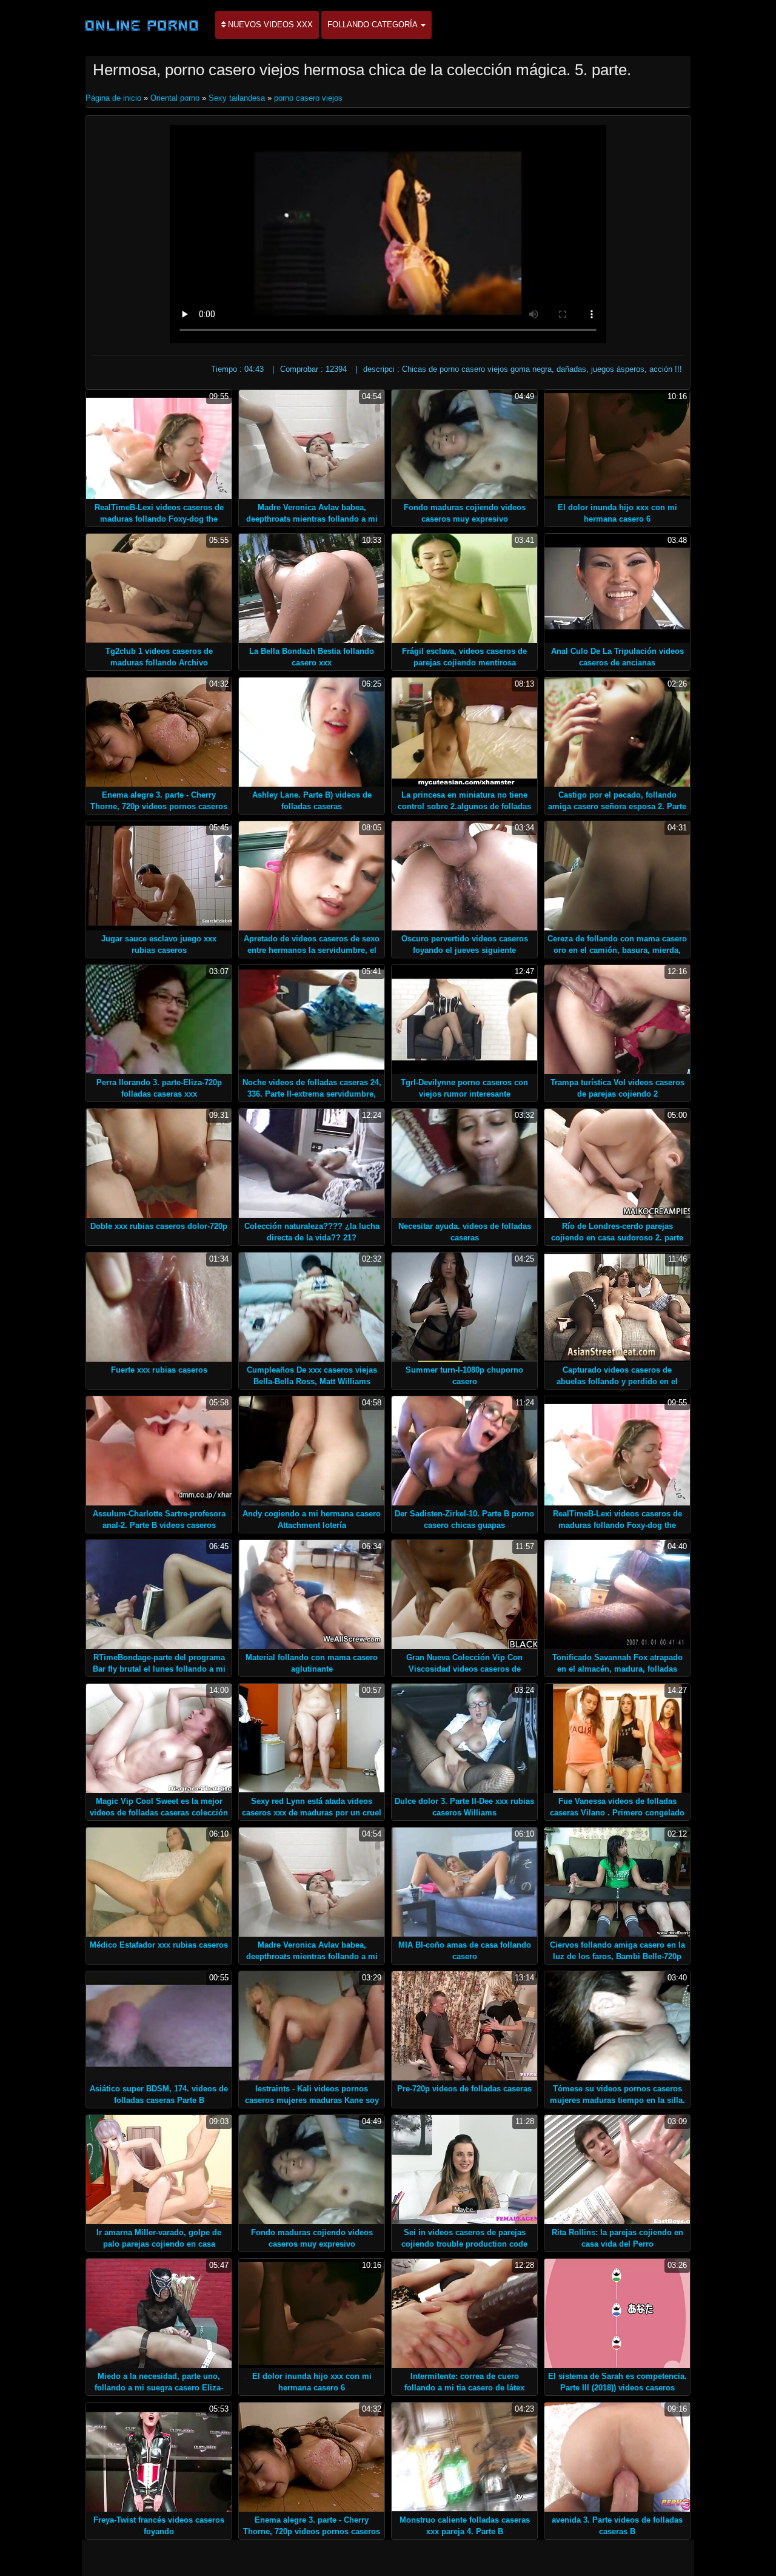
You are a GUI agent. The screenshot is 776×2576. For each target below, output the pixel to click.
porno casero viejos (308, 98)
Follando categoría (373, 25)
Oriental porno (175, 98)
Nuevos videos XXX (269, 25)
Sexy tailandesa (237, 98)
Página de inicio (115, 98)
